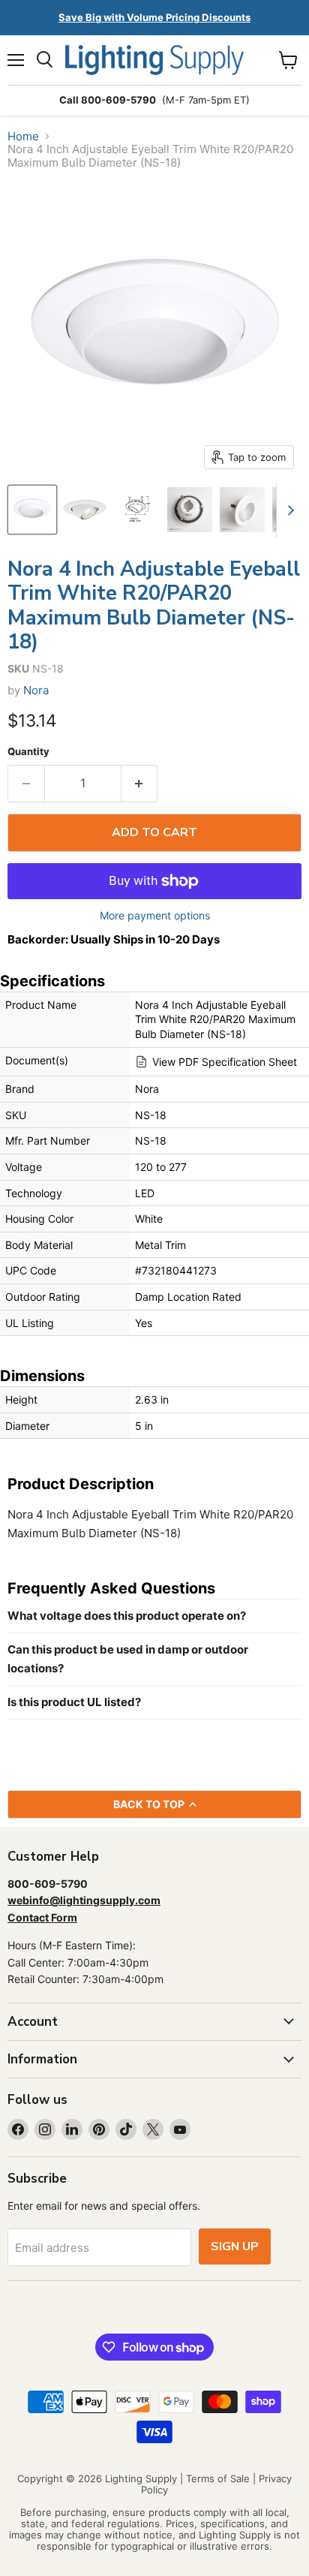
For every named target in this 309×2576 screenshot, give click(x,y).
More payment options (155, 916)
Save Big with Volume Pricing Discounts (154, 17)
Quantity (28, 752)
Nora (36, 690)
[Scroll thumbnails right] (288, 510)
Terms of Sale (218, 2478)
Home (23, 136)
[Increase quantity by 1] (140, 784)
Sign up (235, 2246)
